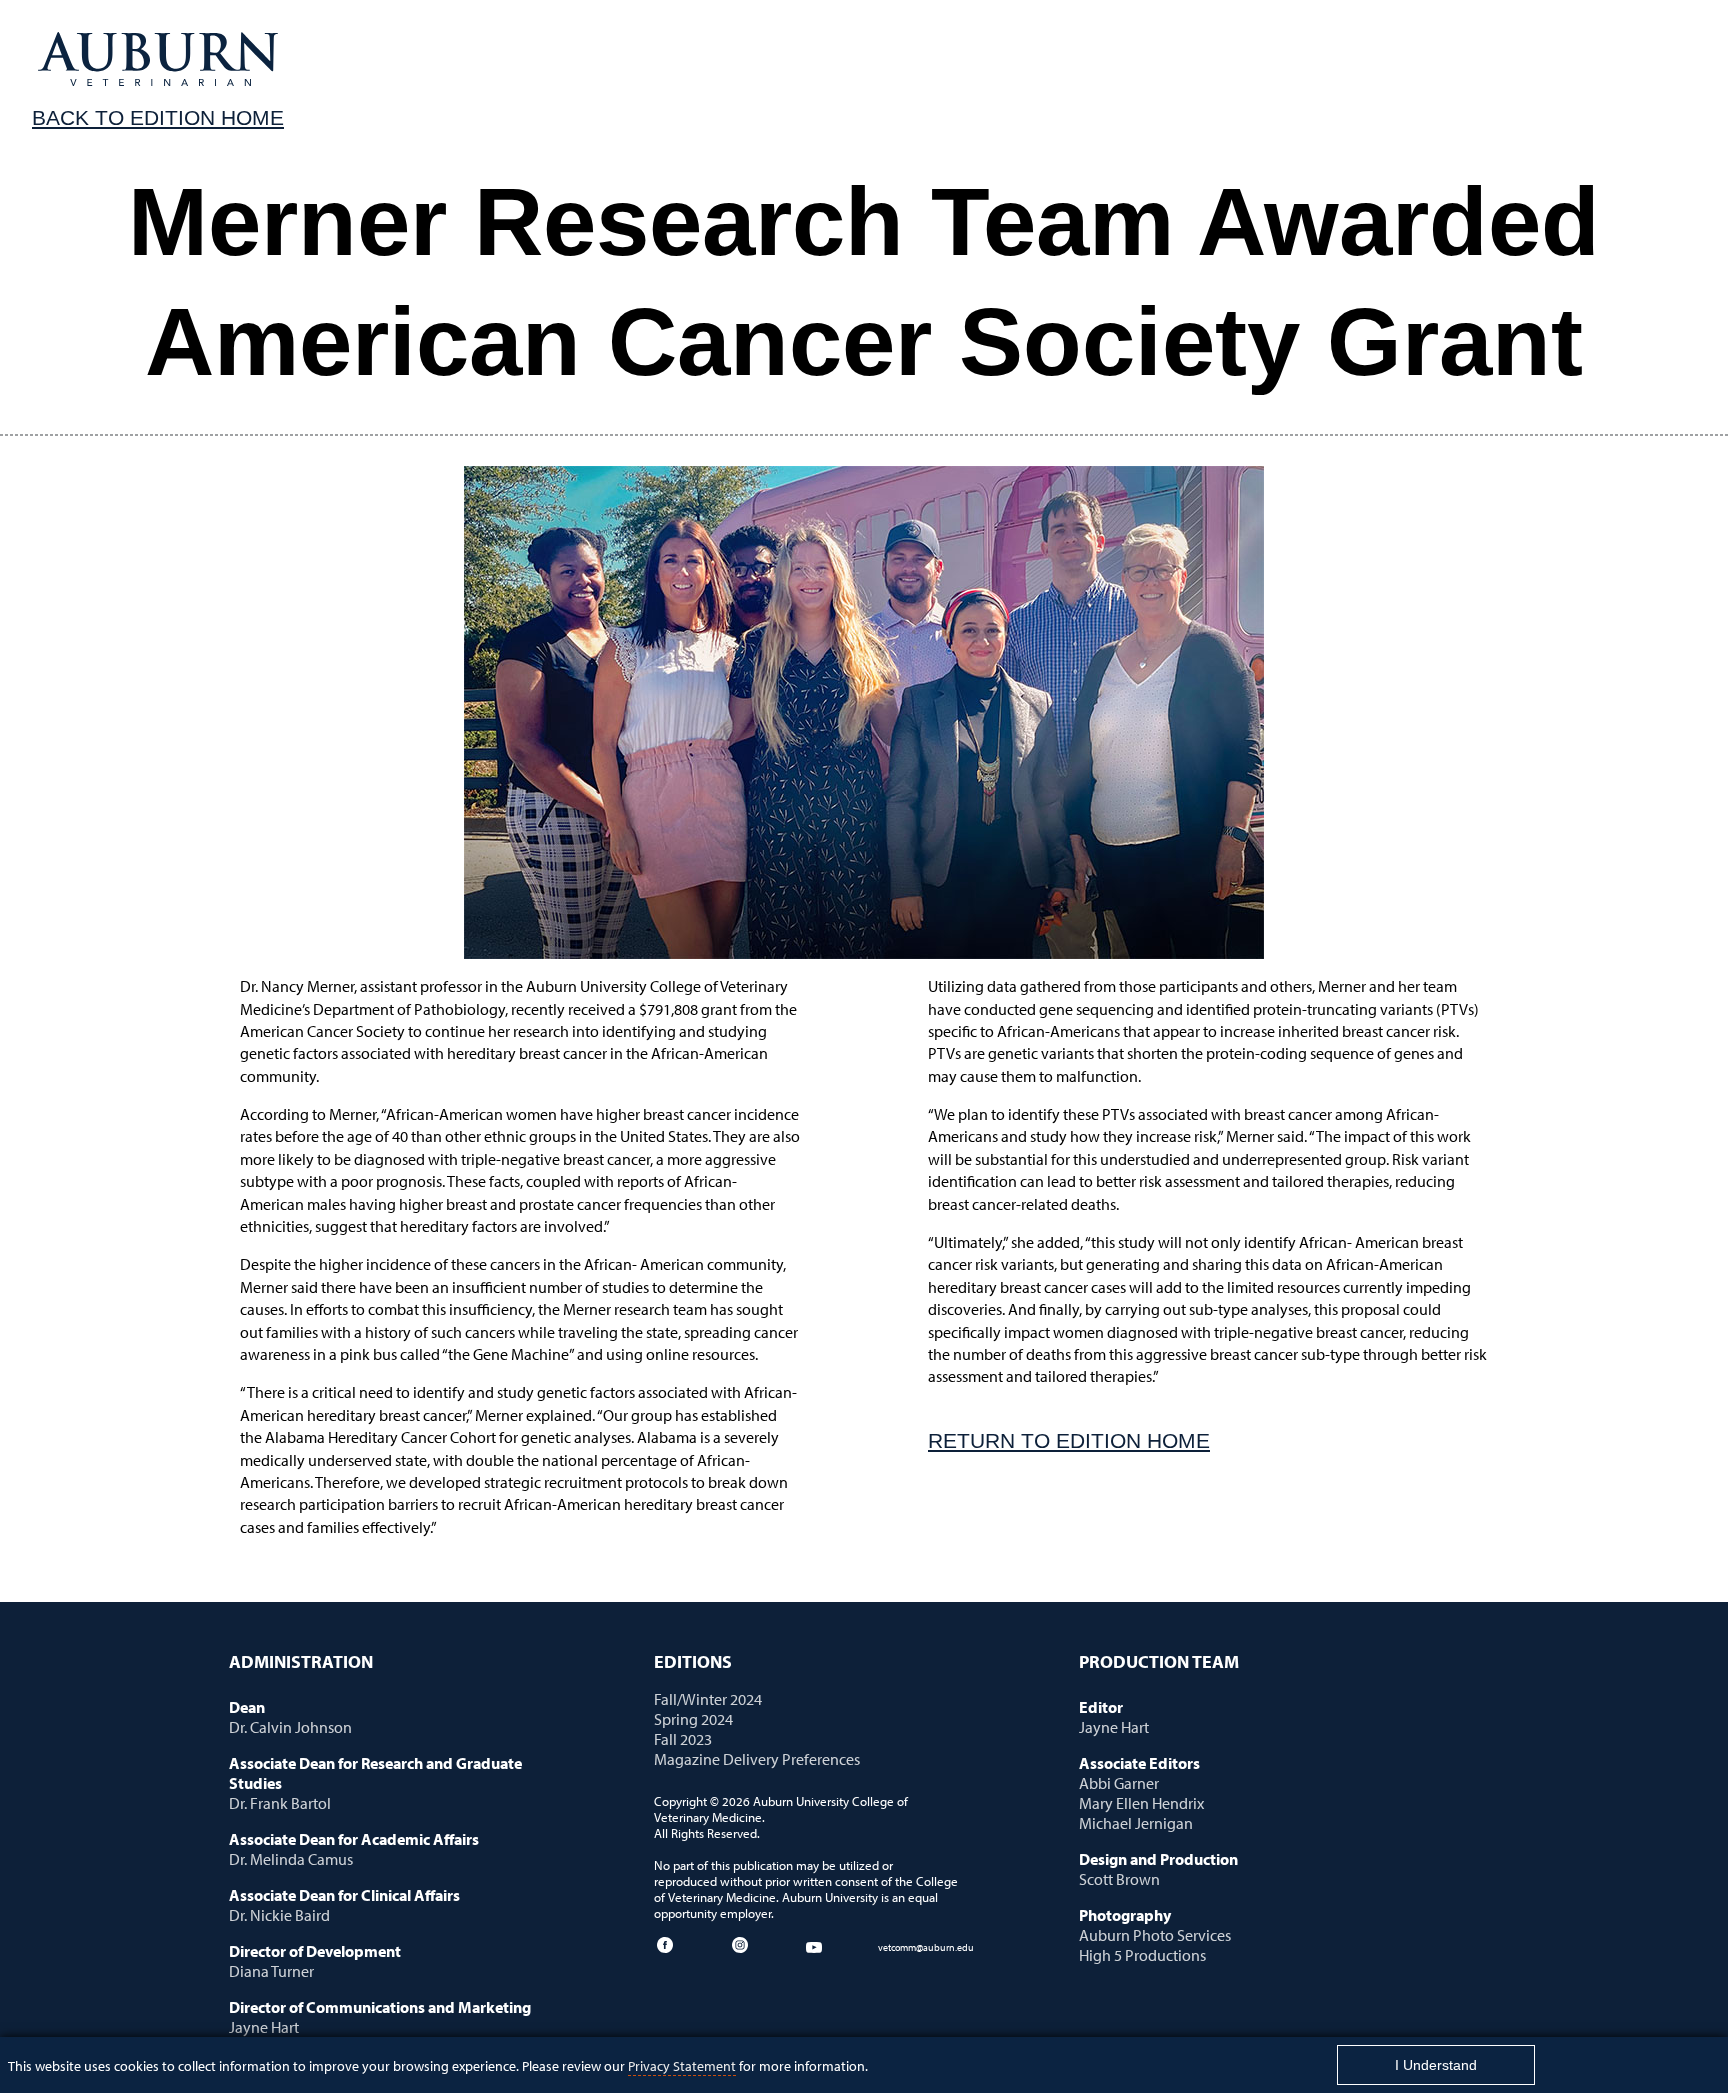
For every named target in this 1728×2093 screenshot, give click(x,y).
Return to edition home (1069, 1440)
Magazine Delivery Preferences (757, 1759)
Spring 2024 (693, 1719)
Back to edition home (158, 117)
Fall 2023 (683, 1739)
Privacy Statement (682, 2065)
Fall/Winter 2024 (708, 1699)
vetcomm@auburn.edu (926, 1947)
